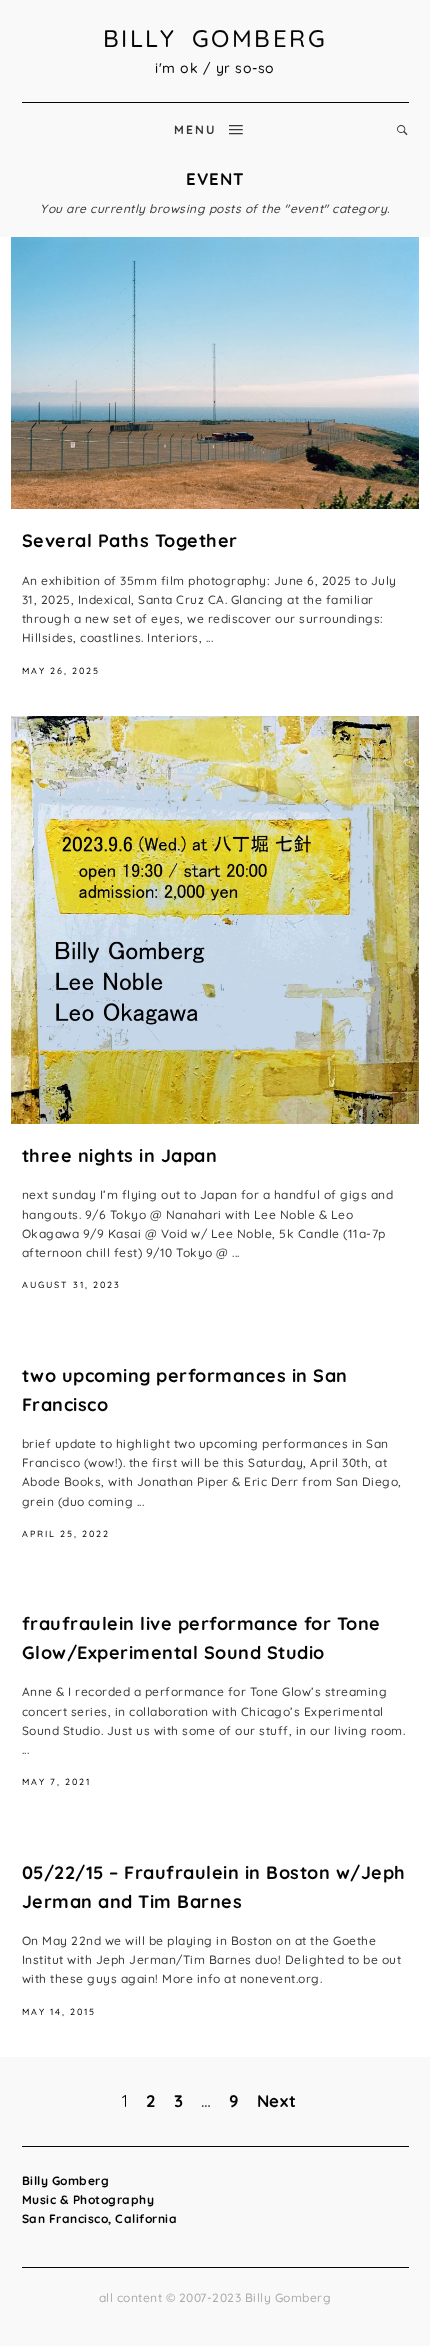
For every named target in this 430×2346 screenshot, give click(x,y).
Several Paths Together (130, 540)
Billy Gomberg (215, 38)
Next (277, 2100)
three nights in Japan (120, 1155)
